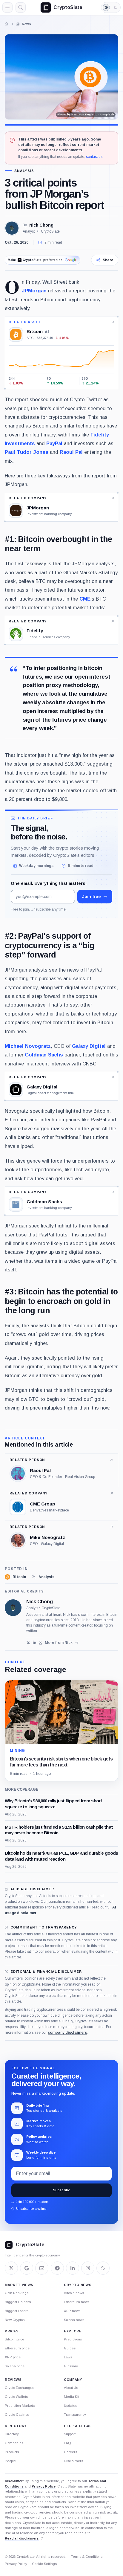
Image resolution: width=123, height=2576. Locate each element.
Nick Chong (41, 225)
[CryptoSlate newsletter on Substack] (42, 2268)
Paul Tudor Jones (27, 452)
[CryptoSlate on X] (11, 2268)
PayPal (54, 443)
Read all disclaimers (22, 2538)
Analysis (24, 171)
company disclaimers (67, 2033)
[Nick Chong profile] (13, 1608)
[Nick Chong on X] (28, 1643)
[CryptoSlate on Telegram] (57, 2268)
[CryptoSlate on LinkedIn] (73, 2268)
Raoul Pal (71, 452)
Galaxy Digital (89, 1046)
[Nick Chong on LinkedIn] (34, 1643)
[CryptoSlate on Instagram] (88, 2268)
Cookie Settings (44, 2564)
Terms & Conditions (87, 2557)
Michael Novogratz (28, 1046)
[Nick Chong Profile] (12, 228)
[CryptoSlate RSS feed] (103, 2268)
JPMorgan (34, 291)
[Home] (7, 24)
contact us (94, 157)
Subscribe (61, 2190)
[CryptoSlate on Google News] (27, 2268)
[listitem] (15, 1577)
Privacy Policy (44, 2486)
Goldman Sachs (44, 1055)
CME (85, 599)
